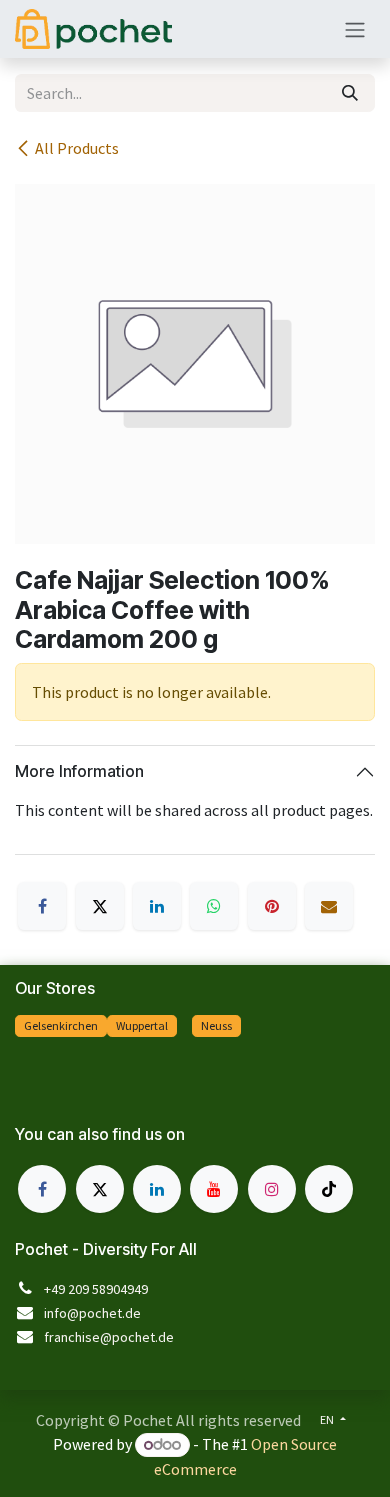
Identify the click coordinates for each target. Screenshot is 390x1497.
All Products (77, 148)
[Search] (350, 93)
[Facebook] (42, 906)
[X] (100, 906)
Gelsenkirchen (61, 1025)
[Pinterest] (272, 906)
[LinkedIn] (157, 906)
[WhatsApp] (214, 906)
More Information (79, 771)
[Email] (329, 906)
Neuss (216, 1025)
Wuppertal (142, 1025)
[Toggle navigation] (355, 29)
